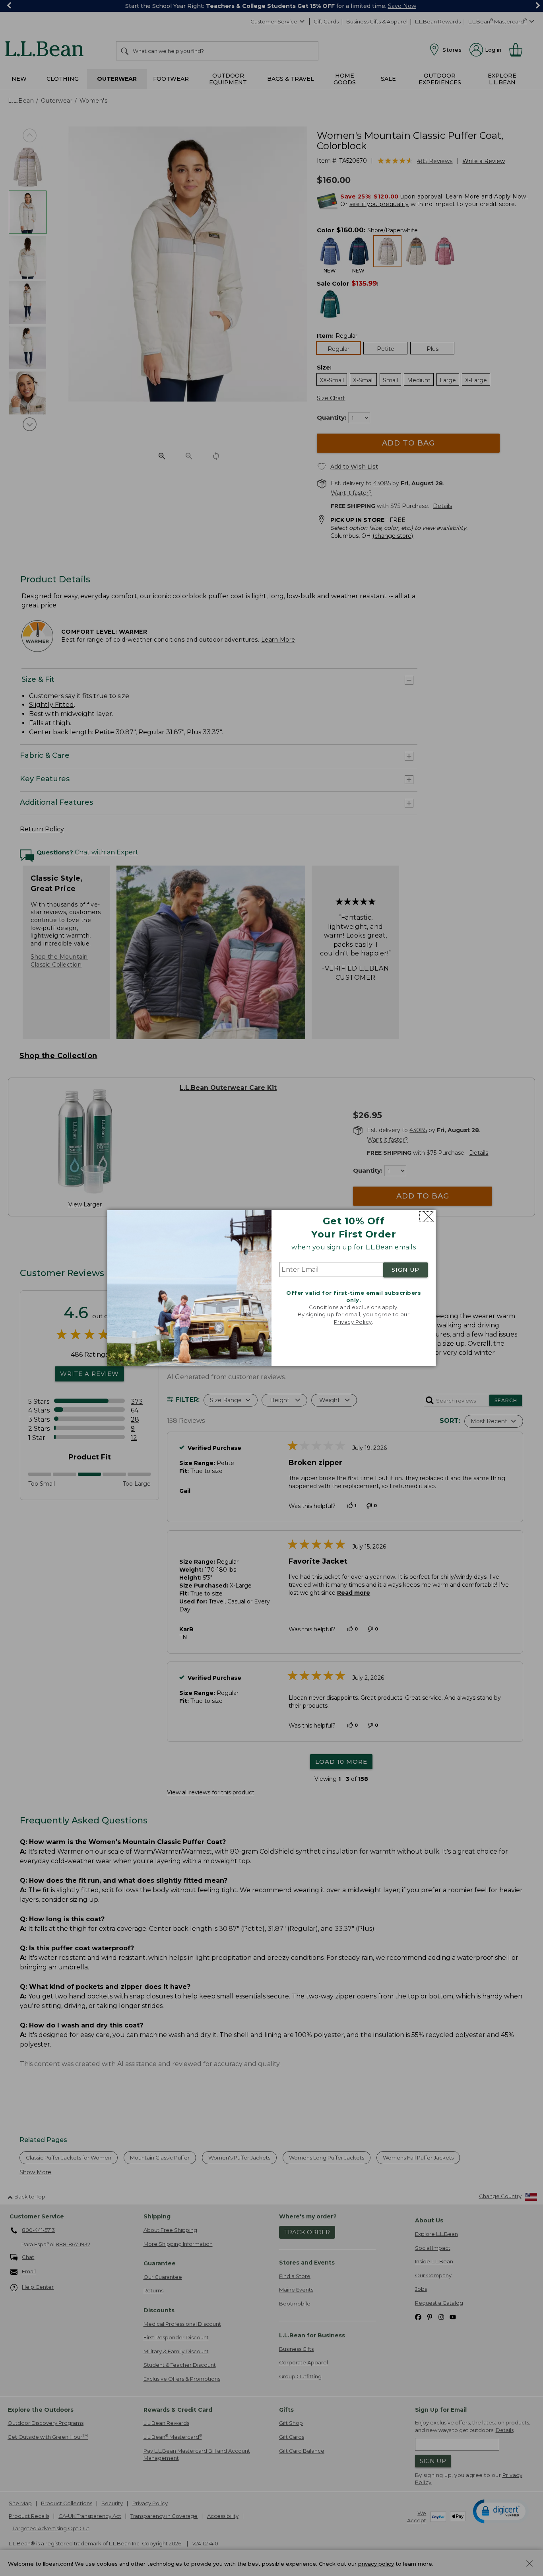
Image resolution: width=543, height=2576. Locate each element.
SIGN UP (405, 1270)
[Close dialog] (427, 1217)
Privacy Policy (353, 1322)
